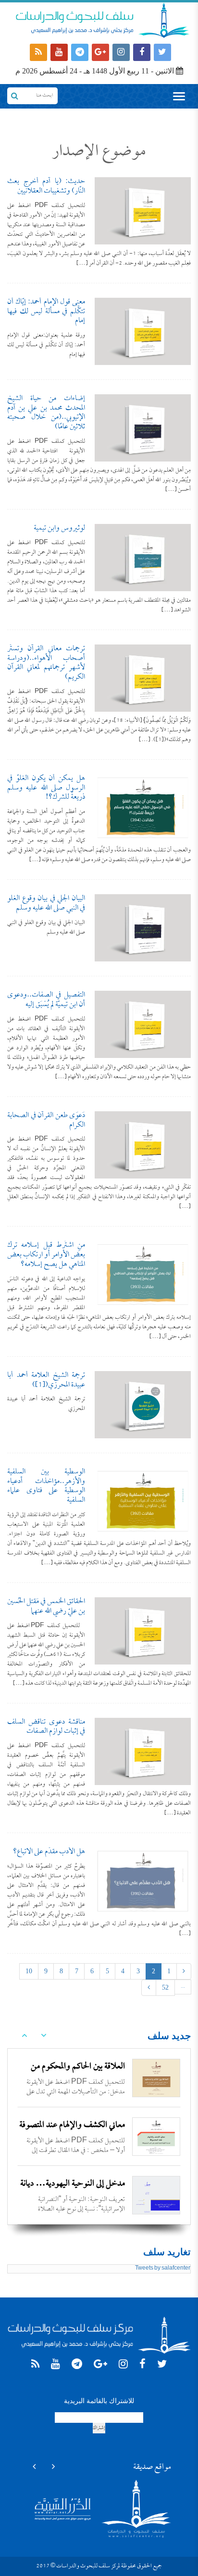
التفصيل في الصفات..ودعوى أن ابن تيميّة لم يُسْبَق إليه (46, 1000)
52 (165, 1987)
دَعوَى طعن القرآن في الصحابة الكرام (46, 1120)
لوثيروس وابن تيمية (59, 528)
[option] (99, 2078)
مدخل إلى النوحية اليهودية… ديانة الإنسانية (73, 2192)
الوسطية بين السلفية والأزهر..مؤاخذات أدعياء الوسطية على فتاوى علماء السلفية (46, 1486)
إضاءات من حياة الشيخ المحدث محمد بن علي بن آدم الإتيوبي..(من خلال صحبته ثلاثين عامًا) (46, 413)
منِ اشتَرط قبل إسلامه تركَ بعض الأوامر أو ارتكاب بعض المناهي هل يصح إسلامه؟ (46, 1255)
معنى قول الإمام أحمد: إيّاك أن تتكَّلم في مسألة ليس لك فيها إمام (46, 312)
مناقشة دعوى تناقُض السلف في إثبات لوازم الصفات (46, 1727)
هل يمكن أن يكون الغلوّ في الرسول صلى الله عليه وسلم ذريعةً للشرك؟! (46, 788)
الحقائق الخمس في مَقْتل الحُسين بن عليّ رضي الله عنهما (46, 1606)
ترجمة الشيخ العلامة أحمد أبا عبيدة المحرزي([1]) (46, 1380)
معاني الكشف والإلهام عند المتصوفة (72, 2125)
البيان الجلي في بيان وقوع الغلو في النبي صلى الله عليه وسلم (46, 903)
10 (29, 1971)
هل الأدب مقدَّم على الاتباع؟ (49, 1852)
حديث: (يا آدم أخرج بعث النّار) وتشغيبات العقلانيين (46, 186)
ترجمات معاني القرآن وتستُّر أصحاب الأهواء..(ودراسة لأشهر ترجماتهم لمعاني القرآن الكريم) (46, 663)
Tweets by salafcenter (163, 2269)
